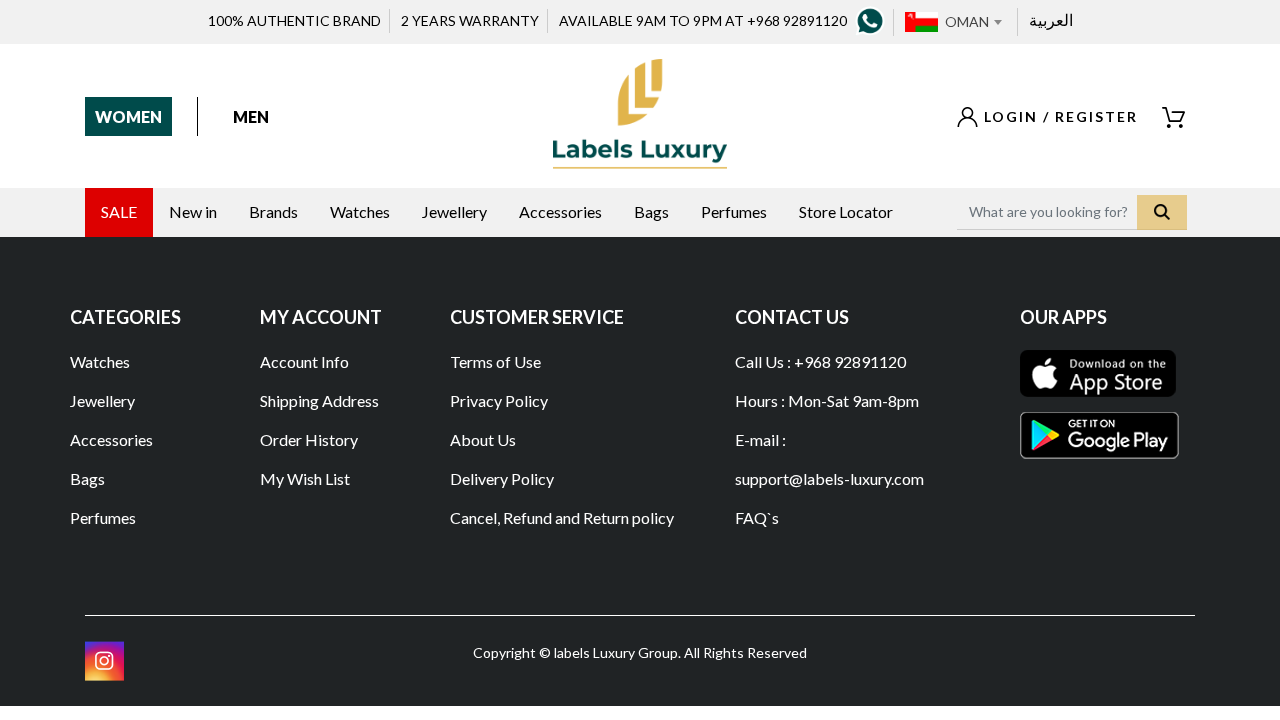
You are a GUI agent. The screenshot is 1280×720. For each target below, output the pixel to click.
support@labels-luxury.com (829, 478)
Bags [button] (651, 211)
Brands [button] (273, 211)
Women (128, 116)
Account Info (304, 361)
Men (251, 116)
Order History (309, 439)
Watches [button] (360, 211)
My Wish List (305, 478)
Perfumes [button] (734, 211)
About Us (483, 439)
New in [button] (193, 211)
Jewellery (102, 400)
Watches (100, 361)
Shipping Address (319, 400)
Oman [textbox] (967, 21)
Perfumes (103, 517)
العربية (1051, 19)
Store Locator (846, 211)
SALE (119, 211)
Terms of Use (495, 361)
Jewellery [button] (454, 211)
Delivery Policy (502, 478)
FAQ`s (757, 517)
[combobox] (973, 22)
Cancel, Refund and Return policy (562, 517)
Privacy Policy (499, 400)
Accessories (111, 439)
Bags (87, 478)
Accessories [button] (560, 211)
